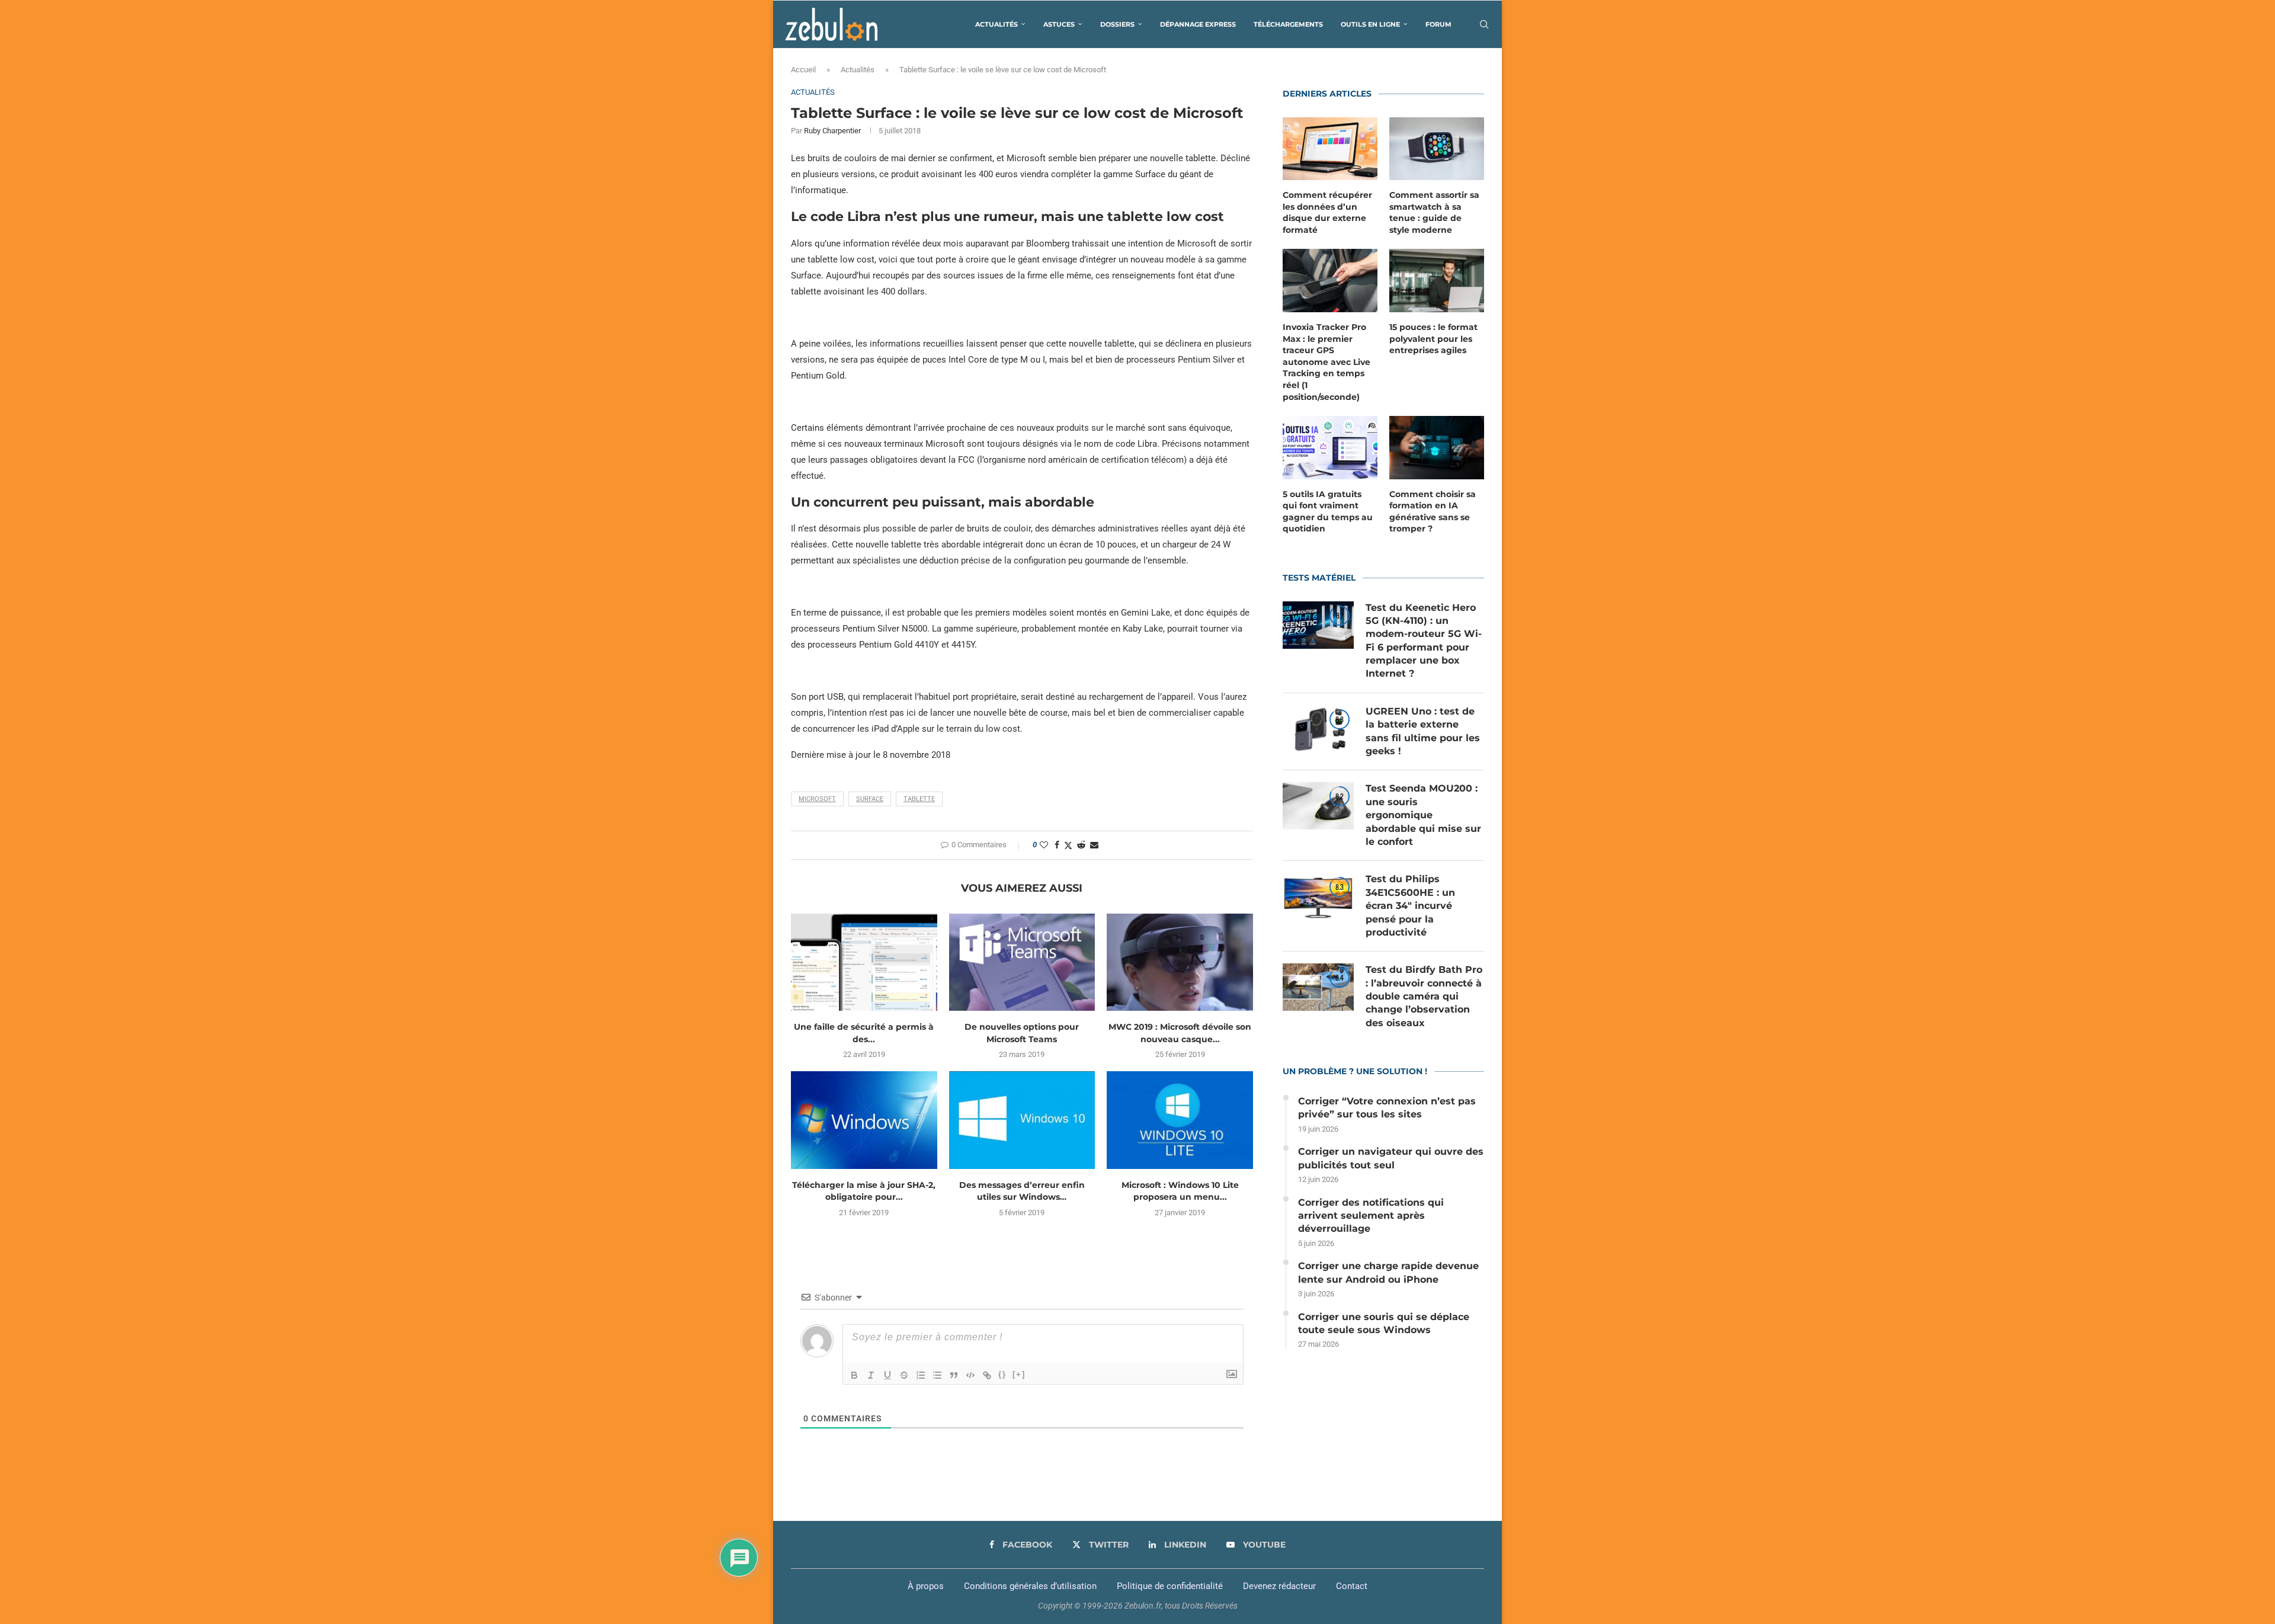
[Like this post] (1044, 845)
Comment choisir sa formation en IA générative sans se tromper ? (1433, 512)
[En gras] (854, 1375)
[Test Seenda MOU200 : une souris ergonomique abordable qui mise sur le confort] (1318, 806)
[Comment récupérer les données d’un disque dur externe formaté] (1330, 149)
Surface (870, 799)
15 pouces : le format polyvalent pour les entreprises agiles (1433, 339)
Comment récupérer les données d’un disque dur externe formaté (1327, 212)
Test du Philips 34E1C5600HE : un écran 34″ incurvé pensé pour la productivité (1410, 906)
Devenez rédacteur (1279, 1586)
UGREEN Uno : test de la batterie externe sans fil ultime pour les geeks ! (1423, 731)
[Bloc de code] (970, 1375)
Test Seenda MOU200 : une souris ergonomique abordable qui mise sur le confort (1423, 815)
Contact (1352, 1586)
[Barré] (904, 1375)
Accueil (803, 70)
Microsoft (817, 799)
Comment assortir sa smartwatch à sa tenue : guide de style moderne (1434, 212)
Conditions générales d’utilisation (1030, 1586)
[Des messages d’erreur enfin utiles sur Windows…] (1022, 1120)
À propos (926, 1586)
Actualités (996, 24)
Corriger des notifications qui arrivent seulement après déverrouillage (1371, 1216)
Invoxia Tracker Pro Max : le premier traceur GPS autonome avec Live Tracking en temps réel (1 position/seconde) (1326, 362)
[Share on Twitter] (1068, 845)
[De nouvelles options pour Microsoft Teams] (1022, 962)
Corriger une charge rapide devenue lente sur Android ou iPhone (1388, 1272)
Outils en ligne (1370, 24)
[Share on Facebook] (1057, 845)
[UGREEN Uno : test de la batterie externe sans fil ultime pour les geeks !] (1318, 729)
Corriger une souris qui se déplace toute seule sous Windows (1384, 1323)
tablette (919, 799)
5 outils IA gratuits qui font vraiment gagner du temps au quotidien (1328, 512)
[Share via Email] (1094, 845)
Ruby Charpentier (832, 131)
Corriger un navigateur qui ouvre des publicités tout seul (1391, 1158)
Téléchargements (1288, 24)
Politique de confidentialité (1170, 1586)
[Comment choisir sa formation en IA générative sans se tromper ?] (1437, 448)
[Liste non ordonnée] (937, 1375)
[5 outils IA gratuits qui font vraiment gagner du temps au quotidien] (1330, 448)
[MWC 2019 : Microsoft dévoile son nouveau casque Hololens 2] (1180, 962)
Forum (1438, 24)
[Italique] (871, 1375)
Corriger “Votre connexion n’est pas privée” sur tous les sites (1387, 1108)
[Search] (1484, 24)
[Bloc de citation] (954, 1375)
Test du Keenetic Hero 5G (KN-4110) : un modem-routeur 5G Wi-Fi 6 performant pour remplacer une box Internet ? (1424, 641)
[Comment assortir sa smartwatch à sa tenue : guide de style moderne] (1437, 149)
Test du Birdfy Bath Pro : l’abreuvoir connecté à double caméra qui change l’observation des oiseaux (1424, 996)
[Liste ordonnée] (921, 1375)
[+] (1019, 1374)
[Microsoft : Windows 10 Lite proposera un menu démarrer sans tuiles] (1180, 1120)
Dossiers (1117, 24)
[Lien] (987, 1375)
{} (1002, 1374)
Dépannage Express (1198, 24)
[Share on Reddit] (1081, 845)
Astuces (1059, 24)
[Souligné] (887, 1375)
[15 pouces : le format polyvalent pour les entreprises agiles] (1437, 281)
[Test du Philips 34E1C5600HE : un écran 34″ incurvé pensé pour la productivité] (1318, 896)
